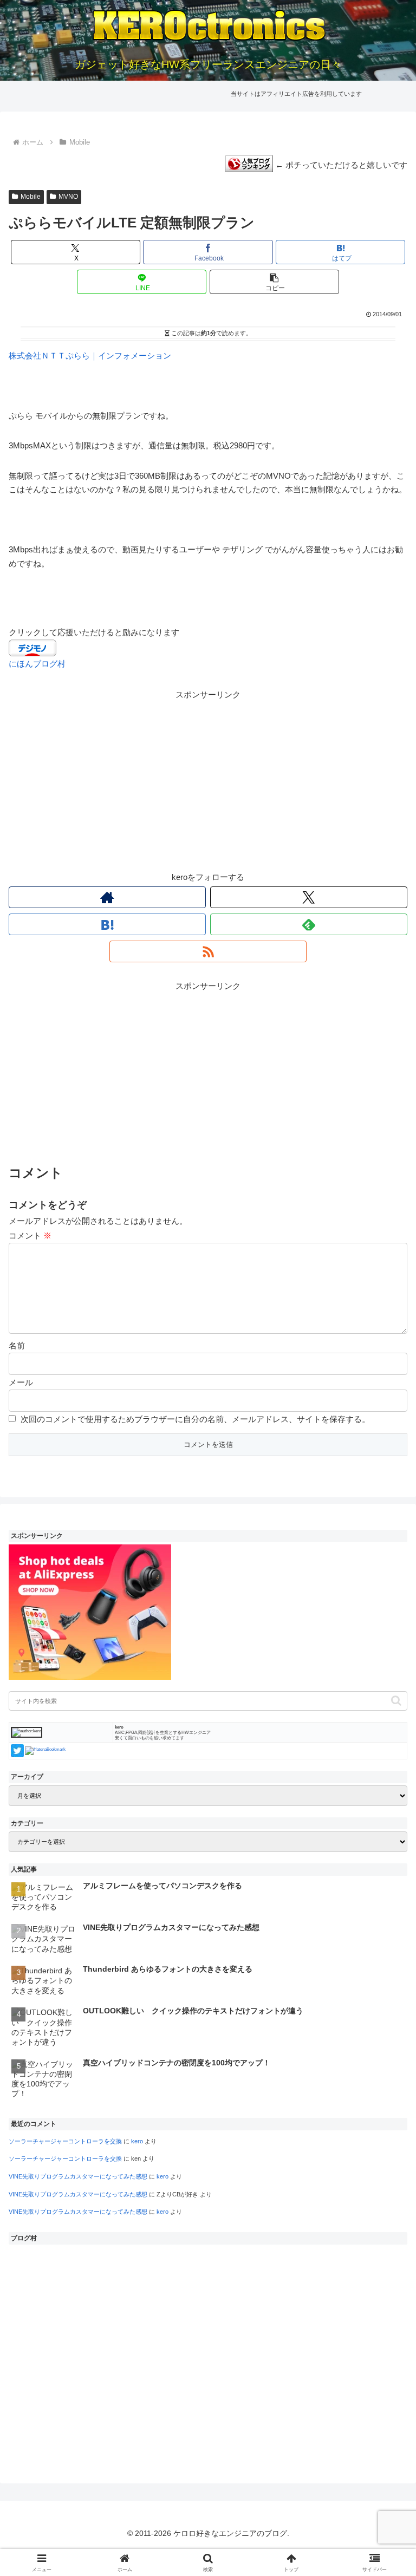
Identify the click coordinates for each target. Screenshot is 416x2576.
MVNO (68, 197)
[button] (274, 282)
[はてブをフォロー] (107, 924)
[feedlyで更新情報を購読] (309, 924)
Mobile (31, 197)
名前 (17, 1345)
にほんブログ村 (37, 664)
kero (137, 2141)
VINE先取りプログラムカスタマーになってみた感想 (78, 2176)
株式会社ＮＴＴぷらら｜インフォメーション (90, 356)
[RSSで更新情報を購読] (208, 951)
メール (21, 1382)
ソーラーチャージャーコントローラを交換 (65, 2141)
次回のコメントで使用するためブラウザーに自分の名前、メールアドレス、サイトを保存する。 (195, 1419)
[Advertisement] (208, 778)
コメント (30, 1235)
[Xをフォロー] (309, 897)
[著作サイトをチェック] (107, 897)
